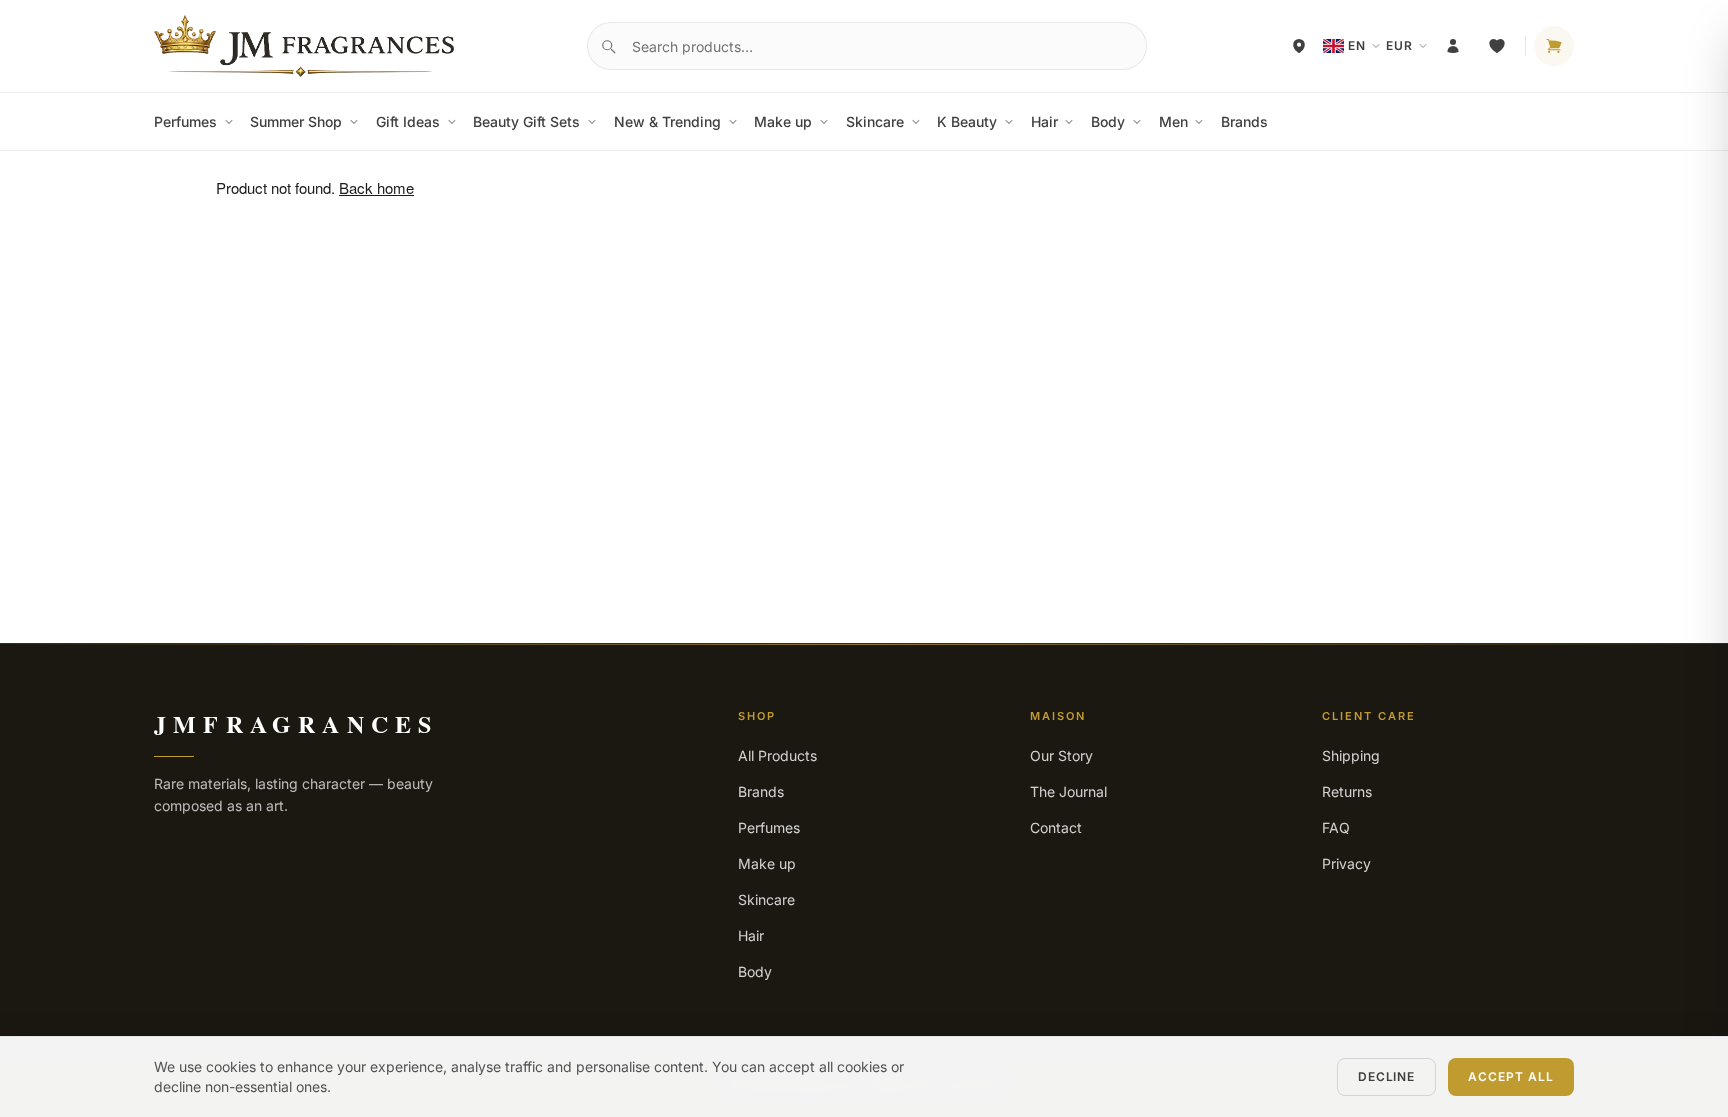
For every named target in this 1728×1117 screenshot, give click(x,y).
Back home (376, 187)
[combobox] (867, 46)
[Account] (1453, 46)
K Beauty (967, 121)
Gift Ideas (408, 121)
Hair (1044, 121)
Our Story (1061, 755)
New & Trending (667, 121)
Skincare (875, 121)
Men (1173, 121)
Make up (783, 121)
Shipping (1351, 755)
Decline (1387, 1076)
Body (1108, 121)
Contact (1056, 827)
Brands (1244, 121)
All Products (777, 755)
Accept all (1511, 1076)
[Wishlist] (1497, 46)
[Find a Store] (1299, 46)
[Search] (608, 46)
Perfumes (185, 121)
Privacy (1346, 863)
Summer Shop (296, 121)
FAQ (1336, 827)
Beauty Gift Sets (526, 121)
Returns (1347, 791)
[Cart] (1554, 46)
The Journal (1068, 791)
